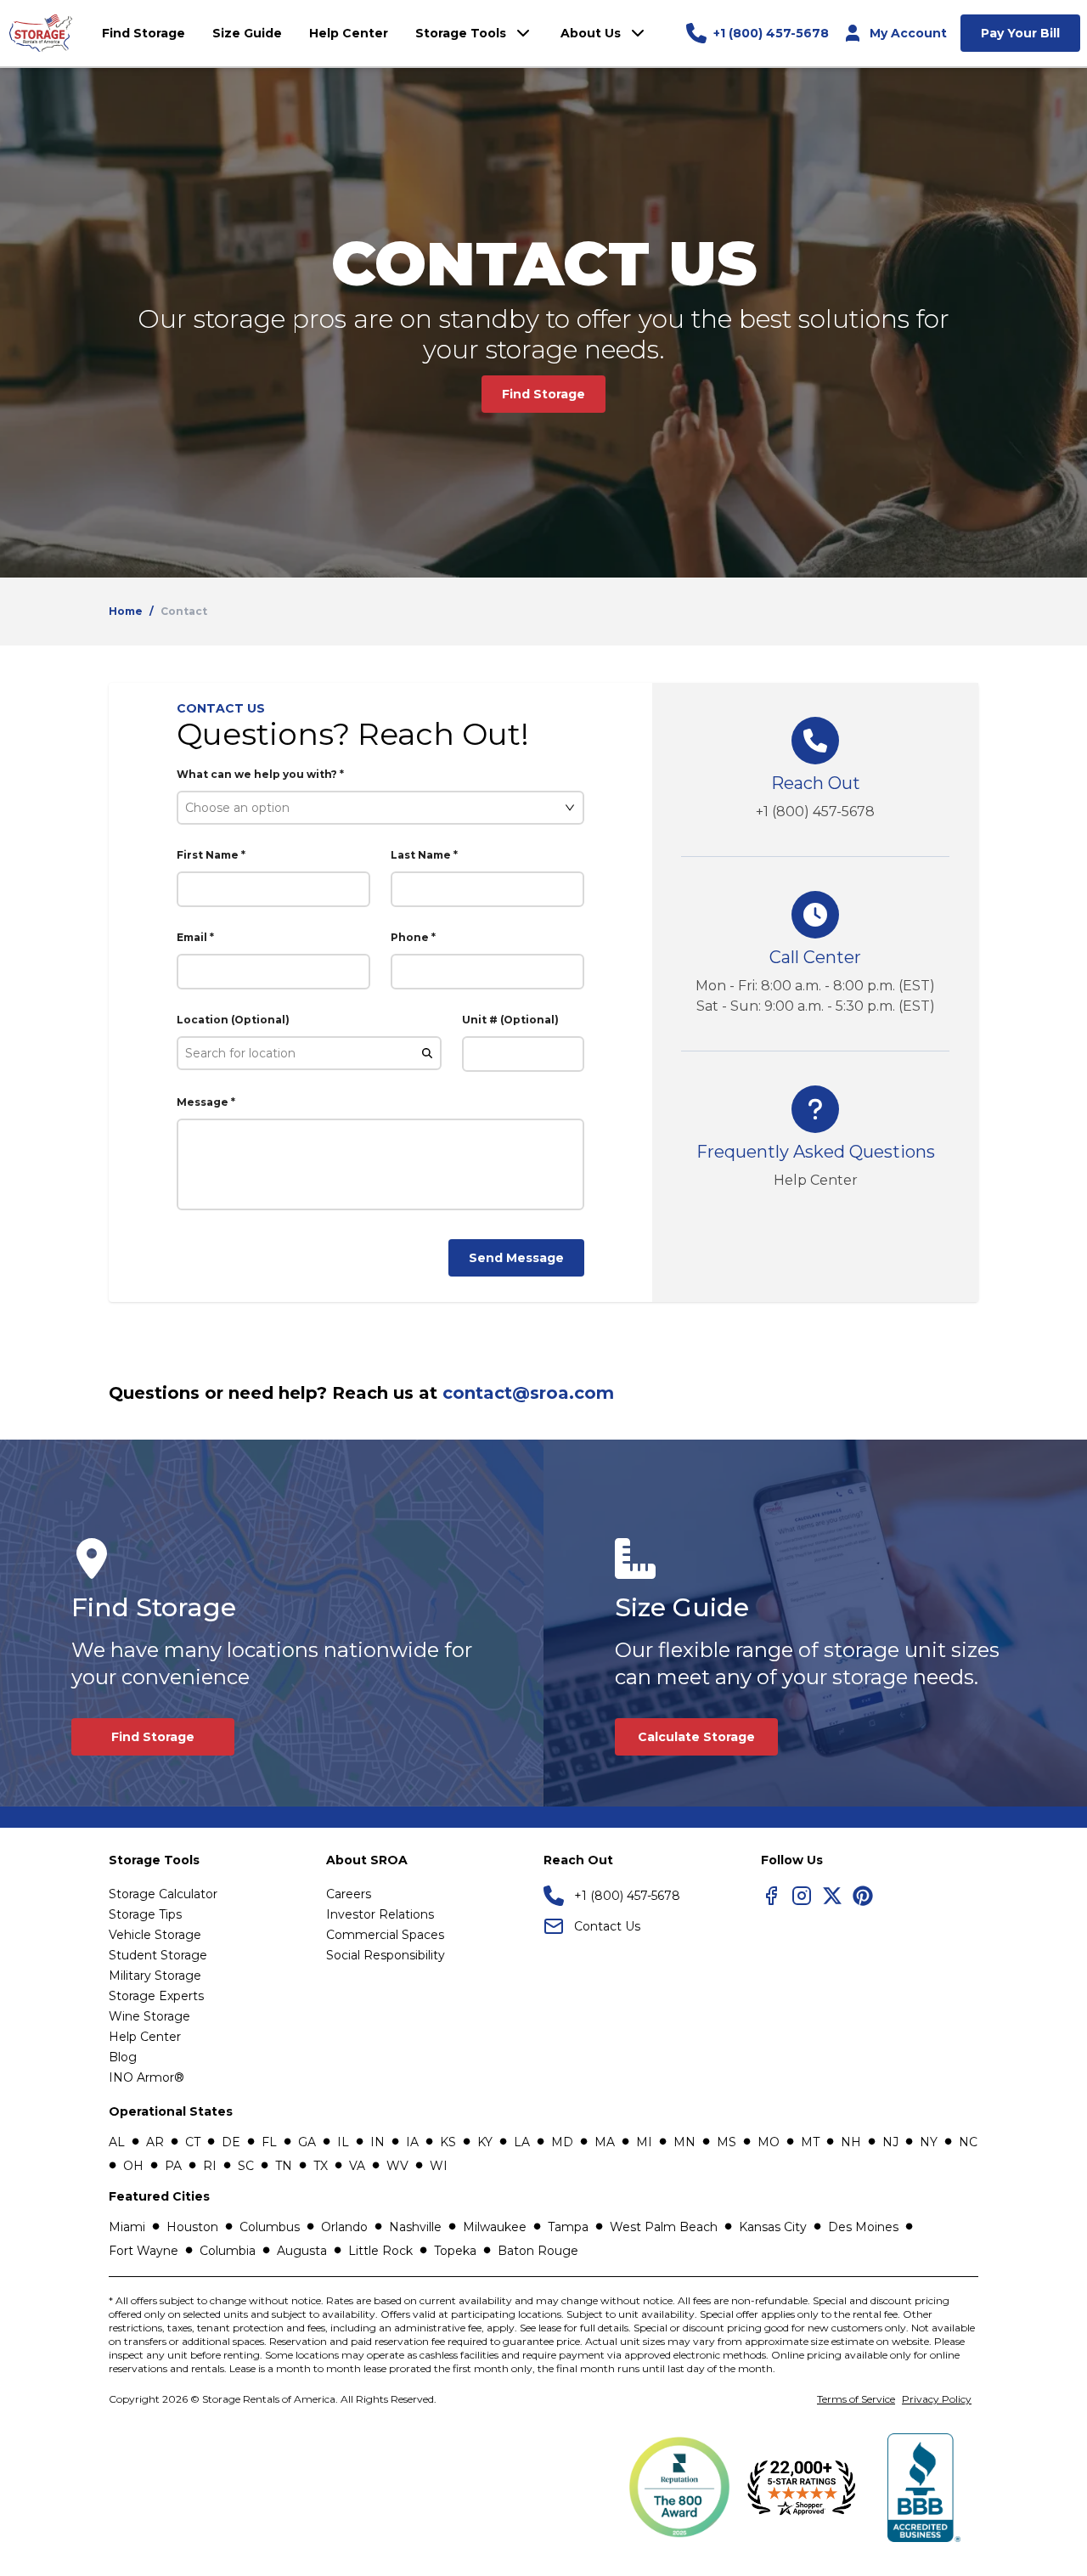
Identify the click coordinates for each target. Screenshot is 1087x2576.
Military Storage (155, 1976)
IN (377, 2142)
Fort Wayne (144, 2251)
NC (968, 2142)
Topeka (455, 2251)
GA (307, 2142)
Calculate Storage (696, 1737)
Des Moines (863, 2227)
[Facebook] (771, 1896)
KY (485, 2142)
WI (439, 2166)
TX (321, 2166)
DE (231, 2142)
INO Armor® (146, 2077)
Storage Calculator (163, 1894)
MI (644, 2142)
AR (155, 2142)
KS (448, 2142)
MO (769, 2142)
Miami (127, 2227)
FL (269, 2142)
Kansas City (773, 2227)
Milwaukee (495, 2227)
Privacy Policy (937, 2399)
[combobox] (373, 808)
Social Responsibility (386, 1955)
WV (397, 2166)
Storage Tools (461, 33)
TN (284, 2166)
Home (126, 611)
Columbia (228, 2251)
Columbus (270, 2227)
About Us (591, 33)
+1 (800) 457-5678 (815, 812)
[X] (832, 1896)
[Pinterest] (863, 1896)
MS (727, 2142)
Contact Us (607, 1926)
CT (193, 2142)
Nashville (415, 2227)
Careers (349, 1894)
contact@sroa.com (528, 1393)
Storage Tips (145, 1914)
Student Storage (158, 1955)
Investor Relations (380, 1914)
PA (173, 2166)
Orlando (344, 2227)
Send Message (516, 1258)
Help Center (816, 1180)
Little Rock (380, 2251)
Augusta (302, 2251)
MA (605, 2142)
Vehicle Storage (155, 1935)
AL (117, 2142)
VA (357, 2166)
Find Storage (543, 394)
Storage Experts (156, 1996)
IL (343, 2142)
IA (412, 2142)
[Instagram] (802, 1896)
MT (810, 2142)
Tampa (568, 2227)
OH (133, 2166)
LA (522, 2142)
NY (929, 2142)
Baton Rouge (538, 2251)
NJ (890, 2142)
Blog (123, 2057)
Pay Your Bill (1020, 33)
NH (851, 2142)
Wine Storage (149, 2016)
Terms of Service (856, 2399)
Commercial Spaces (385, 1935)
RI (210, 2166)
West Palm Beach (664, 2227)
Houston (192, 2227)
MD (562, 2142)
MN (684, 2142)
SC (246, 2166)
